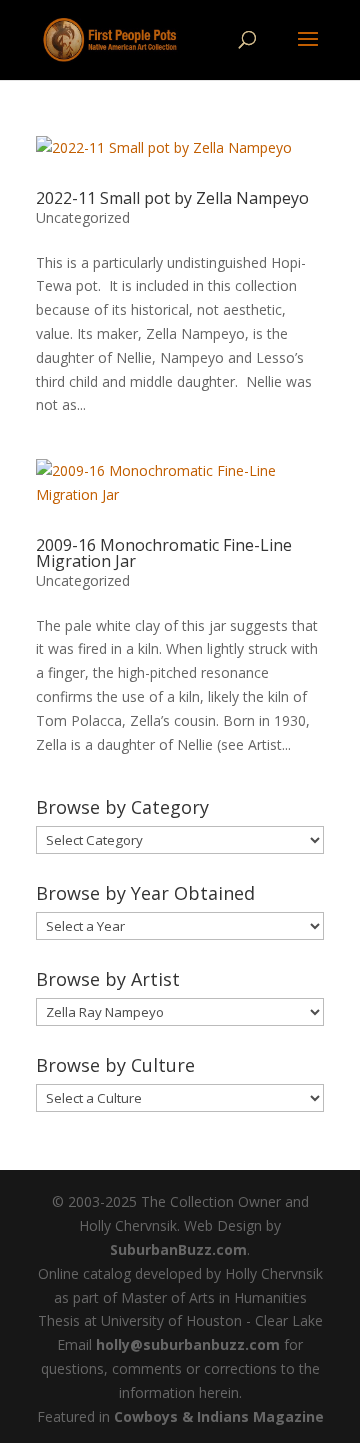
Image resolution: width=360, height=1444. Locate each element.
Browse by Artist (108, 979)
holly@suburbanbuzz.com (188, 1344)
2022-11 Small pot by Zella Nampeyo (172, 198)
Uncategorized (83, 217)
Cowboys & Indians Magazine (219, 1416)
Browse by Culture (115, 1065)
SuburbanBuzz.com (178, 1249)
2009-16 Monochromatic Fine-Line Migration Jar (164, 553)
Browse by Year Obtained (145, 893)
